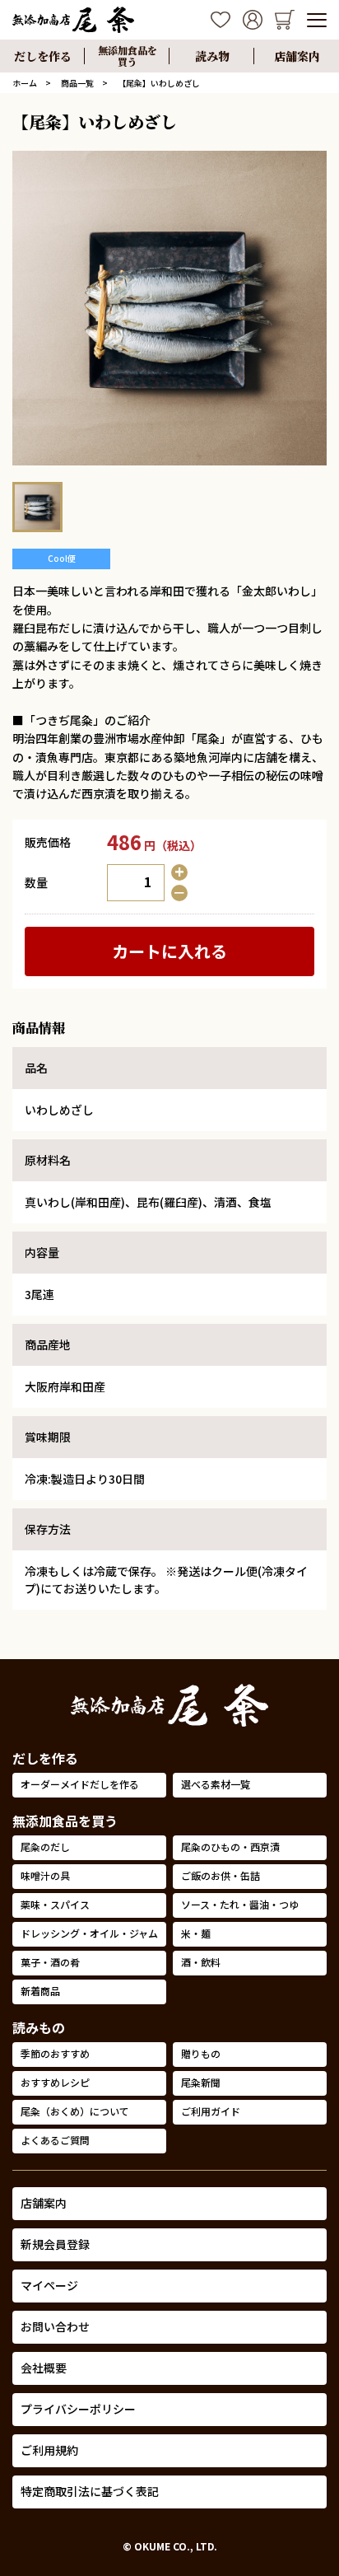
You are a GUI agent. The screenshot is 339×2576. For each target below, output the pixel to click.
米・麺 (196, 1933)
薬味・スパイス (55, 1904)
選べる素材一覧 (216, 1784)
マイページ (49, 2285)
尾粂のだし (45, 1847)
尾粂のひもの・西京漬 (230, 1847)
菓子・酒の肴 (50, 1962)
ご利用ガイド (211, 2111)
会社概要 (44, 2368)
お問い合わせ (55, 2326)
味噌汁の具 (45, 1875)
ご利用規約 (49, 2450)
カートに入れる (169, 951)
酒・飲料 (201, 1962)
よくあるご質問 (55, 2140)
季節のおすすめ (55, 2053)
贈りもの (201, 2053)
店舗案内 (44, 2203)
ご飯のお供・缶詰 (221, 1875)
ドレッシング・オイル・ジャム (89, 1933)
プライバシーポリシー (78, 2409)
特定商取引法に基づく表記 (90, 2491)
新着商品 (40, 1991)
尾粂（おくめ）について (75, 2111)
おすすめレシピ (55, 2082)
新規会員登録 (55, 2244)
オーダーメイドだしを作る (80, 1784)
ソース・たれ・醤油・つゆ (240, 1904)
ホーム (25, 83)
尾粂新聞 (201, 2082)
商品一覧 (77, 83)
